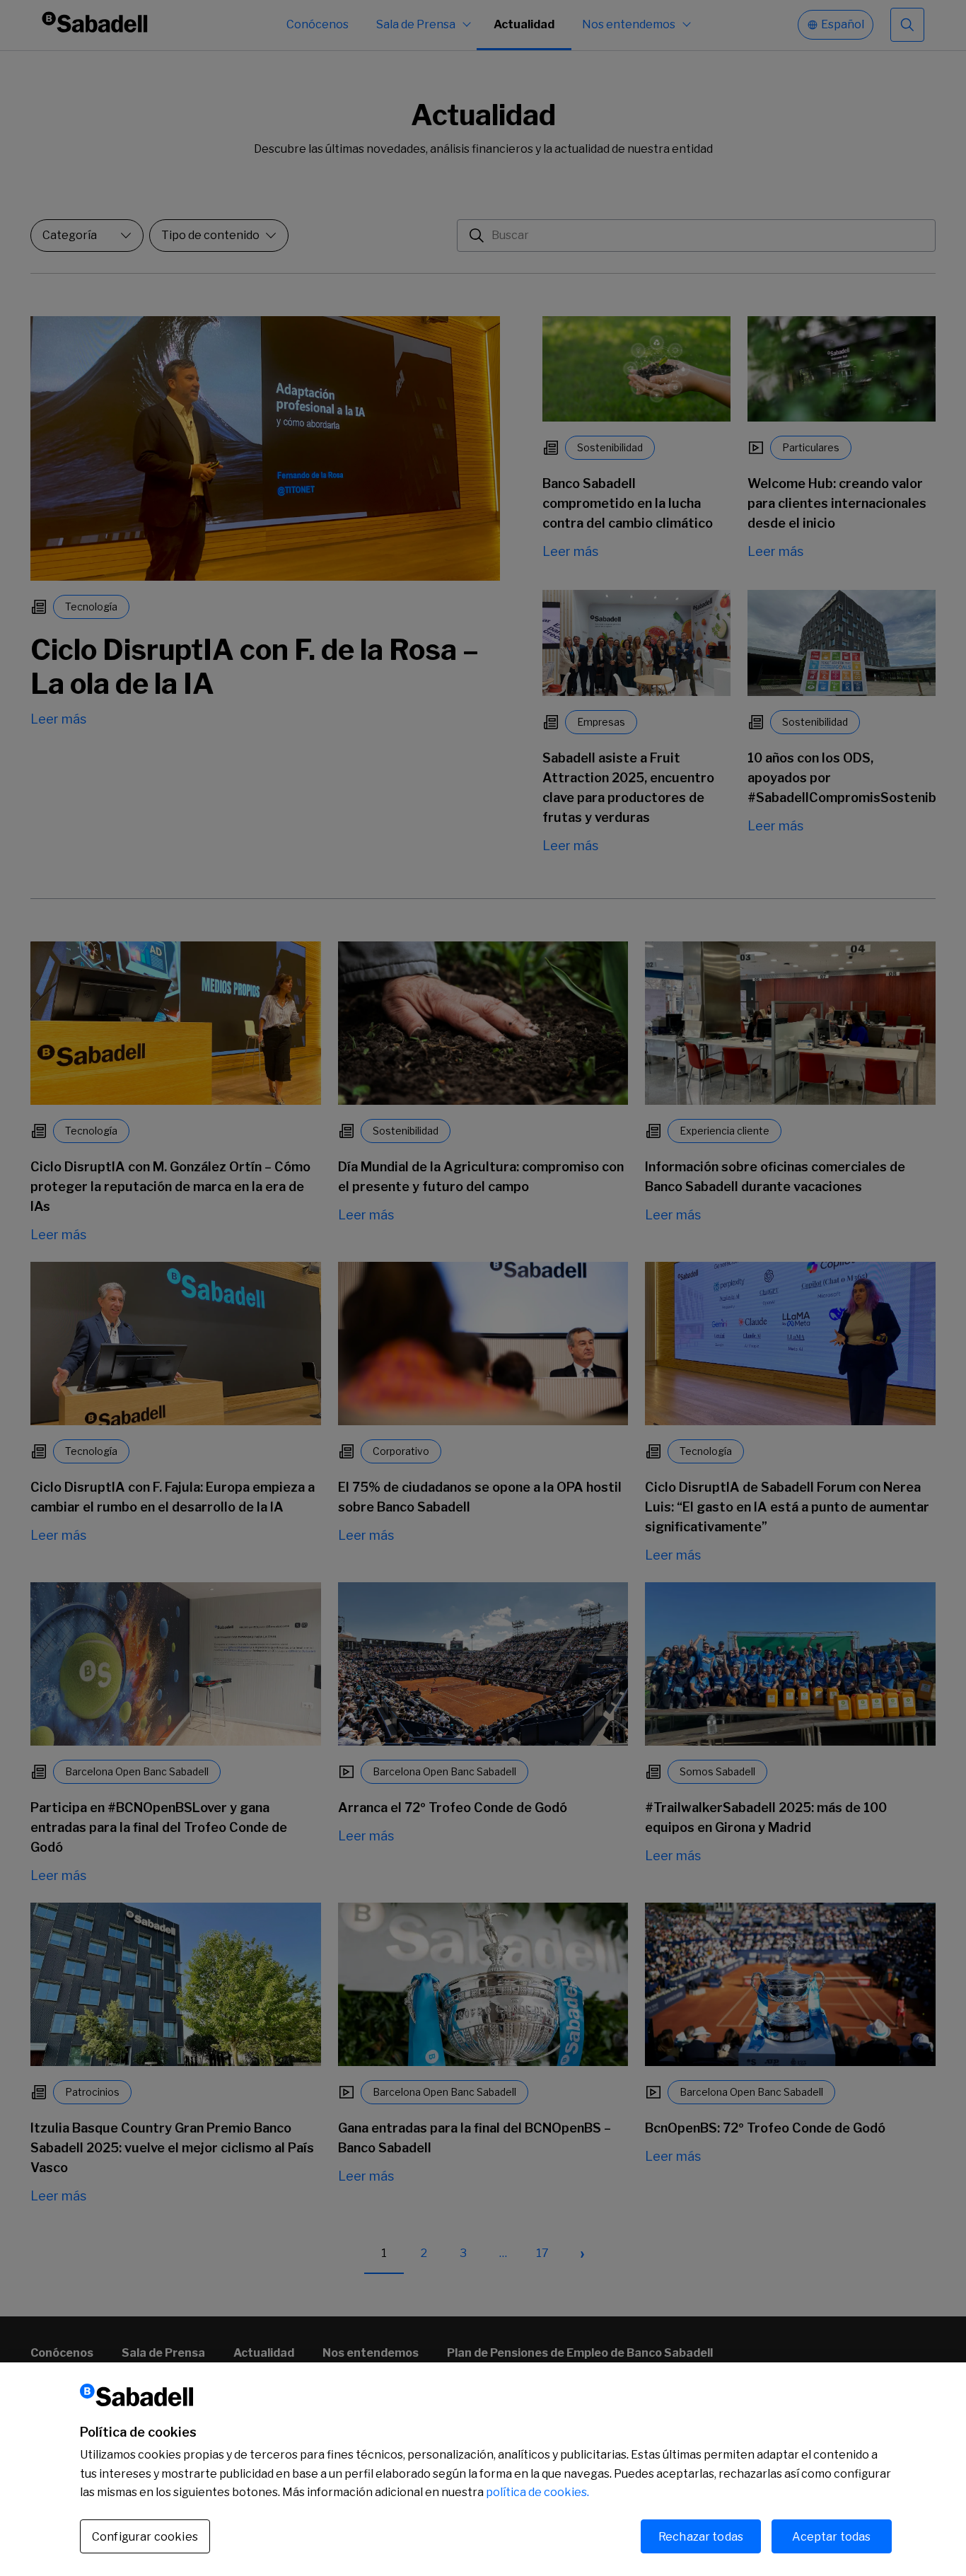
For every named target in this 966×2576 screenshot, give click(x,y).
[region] (483, 2469)
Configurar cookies (145, 2537)
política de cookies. (537, 2492)
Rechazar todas (701, 2536)
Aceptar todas (831, 2536)
